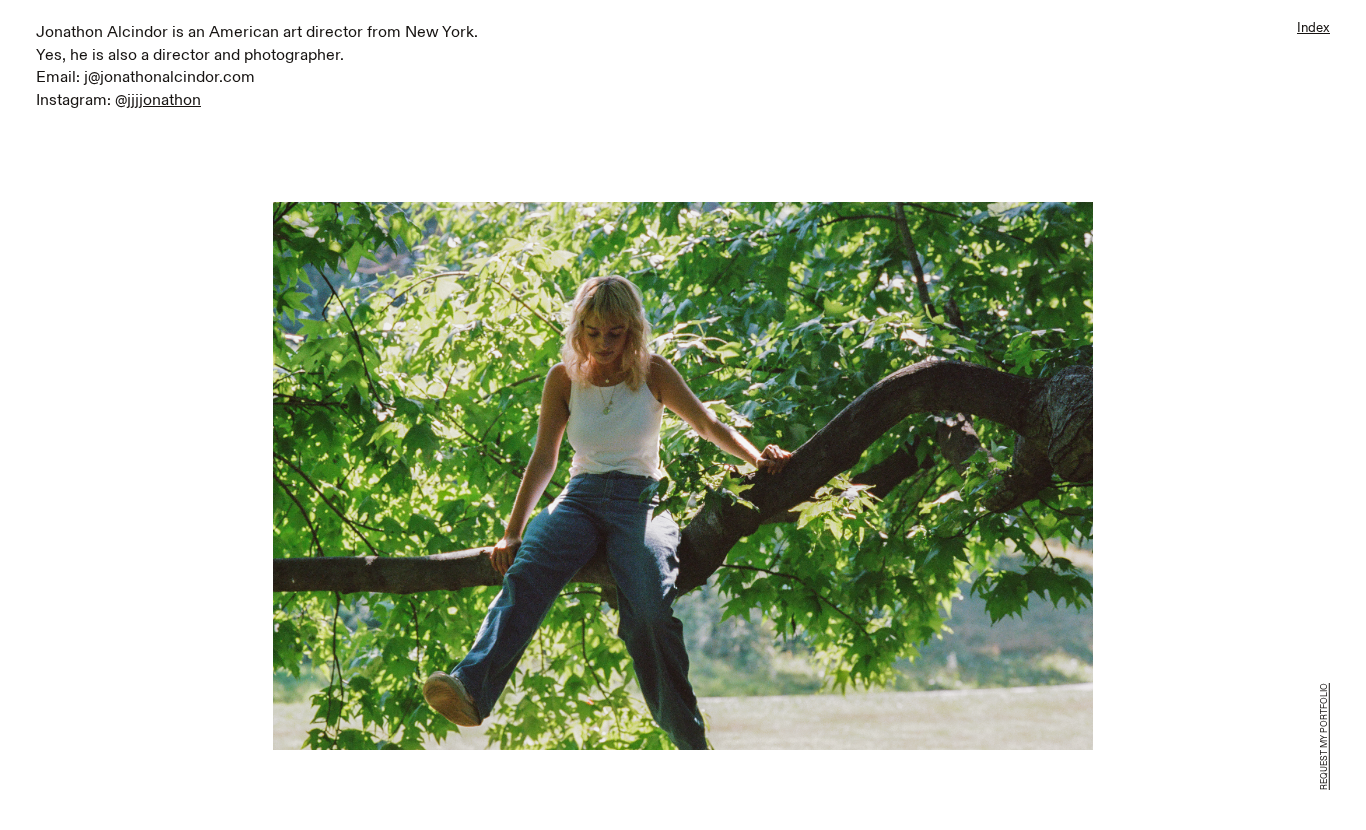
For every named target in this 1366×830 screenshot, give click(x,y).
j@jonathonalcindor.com (169, 78)
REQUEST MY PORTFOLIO (1324, 736)
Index (1313, 28)
